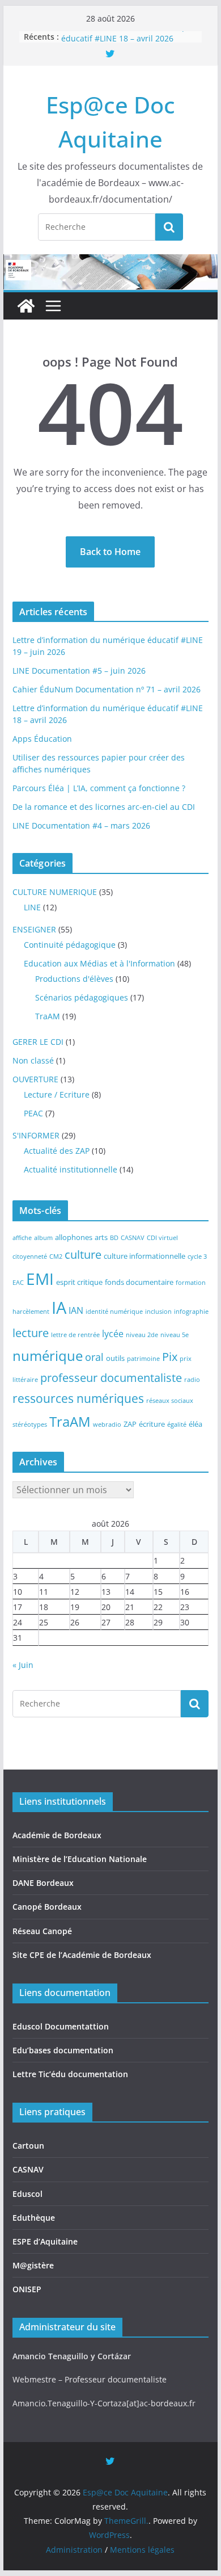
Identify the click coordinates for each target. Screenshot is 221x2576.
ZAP (130, 1424)
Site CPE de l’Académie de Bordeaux (82, 1955)
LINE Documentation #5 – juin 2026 (79, 671)
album (43, 1238)
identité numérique (114, 1312)
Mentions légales (142, 2550)
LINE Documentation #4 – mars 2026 (81, 825)
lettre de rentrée (75, 1335)
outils (115, 1358)
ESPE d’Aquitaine (45, 2241)
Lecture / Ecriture (57, 1094)
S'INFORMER (36, 1135)
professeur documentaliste (111, 1378)
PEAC (33, 1113)
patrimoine (143, 1359)
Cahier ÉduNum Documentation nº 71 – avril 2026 (107, 689)
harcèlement (31, 1312)
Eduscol (27, 2194)
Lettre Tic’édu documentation (70, 2074)
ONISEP (27, 2289)
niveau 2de (142, 1335)
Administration (74, 2550)
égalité (177, 1424)
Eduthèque (34, 2218)
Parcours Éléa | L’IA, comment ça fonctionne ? (99, 788)
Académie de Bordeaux (57, 1835)
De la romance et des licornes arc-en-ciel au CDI (104, 807)
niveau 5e (175, 1335)
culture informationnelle (144, 1256)
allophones (74, 1237)
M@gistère (33, 2265)
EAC (18, 1283)
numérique (48, 1356)
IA (59, 1308)
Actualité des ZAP (57, 1151)
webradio (107, 1424)
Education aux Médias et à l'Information (99, 963)
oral (94, 1357)
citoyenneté (30, 1257)
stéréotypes (30, 1424)
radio (192, 1380)
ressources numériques (78, 1398)
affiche (22, 1238)
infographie (191, 1312)
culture (83, 1255)
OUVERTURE (35, 1079)
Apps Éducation (42, 739)
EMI (40, 1279)
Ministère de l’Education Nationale (80, 1859)
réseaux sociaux (170, 1401)
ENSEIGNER (34, 929)
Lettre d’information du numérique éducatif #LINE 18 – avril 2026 (127, 39)
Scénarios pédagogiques (82, 997)
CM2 (56, 1257)
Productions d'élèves (74, 979)
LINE (32, 907)
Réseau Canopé (42, 1931)
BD (114, 1238)
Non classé (33, 1060)
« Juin (23, 1665)
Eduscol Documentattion (61, 2026)
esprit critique (79, 1282)
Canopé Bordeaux (47, 1907)
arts (101, 1237)
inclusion (158, 1312)
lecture (31, 1333)
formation (191, 1283)
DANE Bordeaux (43, 1883)
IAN (76, 1310)
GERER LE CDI (38, 1042)
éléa (195, 1424)
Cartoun (28, 2146)
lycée (113, 1333)
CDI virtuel (162, 1238)
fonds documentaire (139, 1282)
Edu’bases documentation (63, 2050)
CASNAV (133, 1238)
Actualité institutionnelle (71, 1169)
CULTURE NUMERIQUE (55, 892)
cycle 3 (197, 1257)
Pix (170, 1357)
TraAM (48, 1016)
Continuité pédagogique (70, 945)
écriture (152, 1424)
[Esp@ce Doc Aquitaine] (26, 306)
